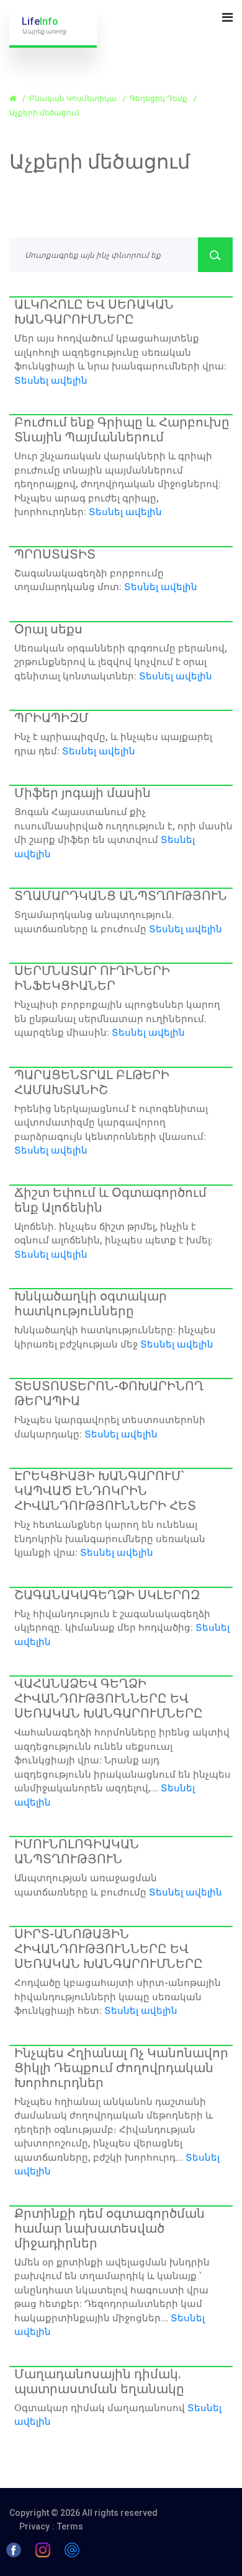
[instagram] (43, 2549)
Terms (70, 2526)
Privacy (34, 2526)
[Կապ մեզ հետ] (72, 2549)
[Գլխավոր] (14, 99)
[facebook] (14, 2549)
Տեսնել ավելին (51, 381)
